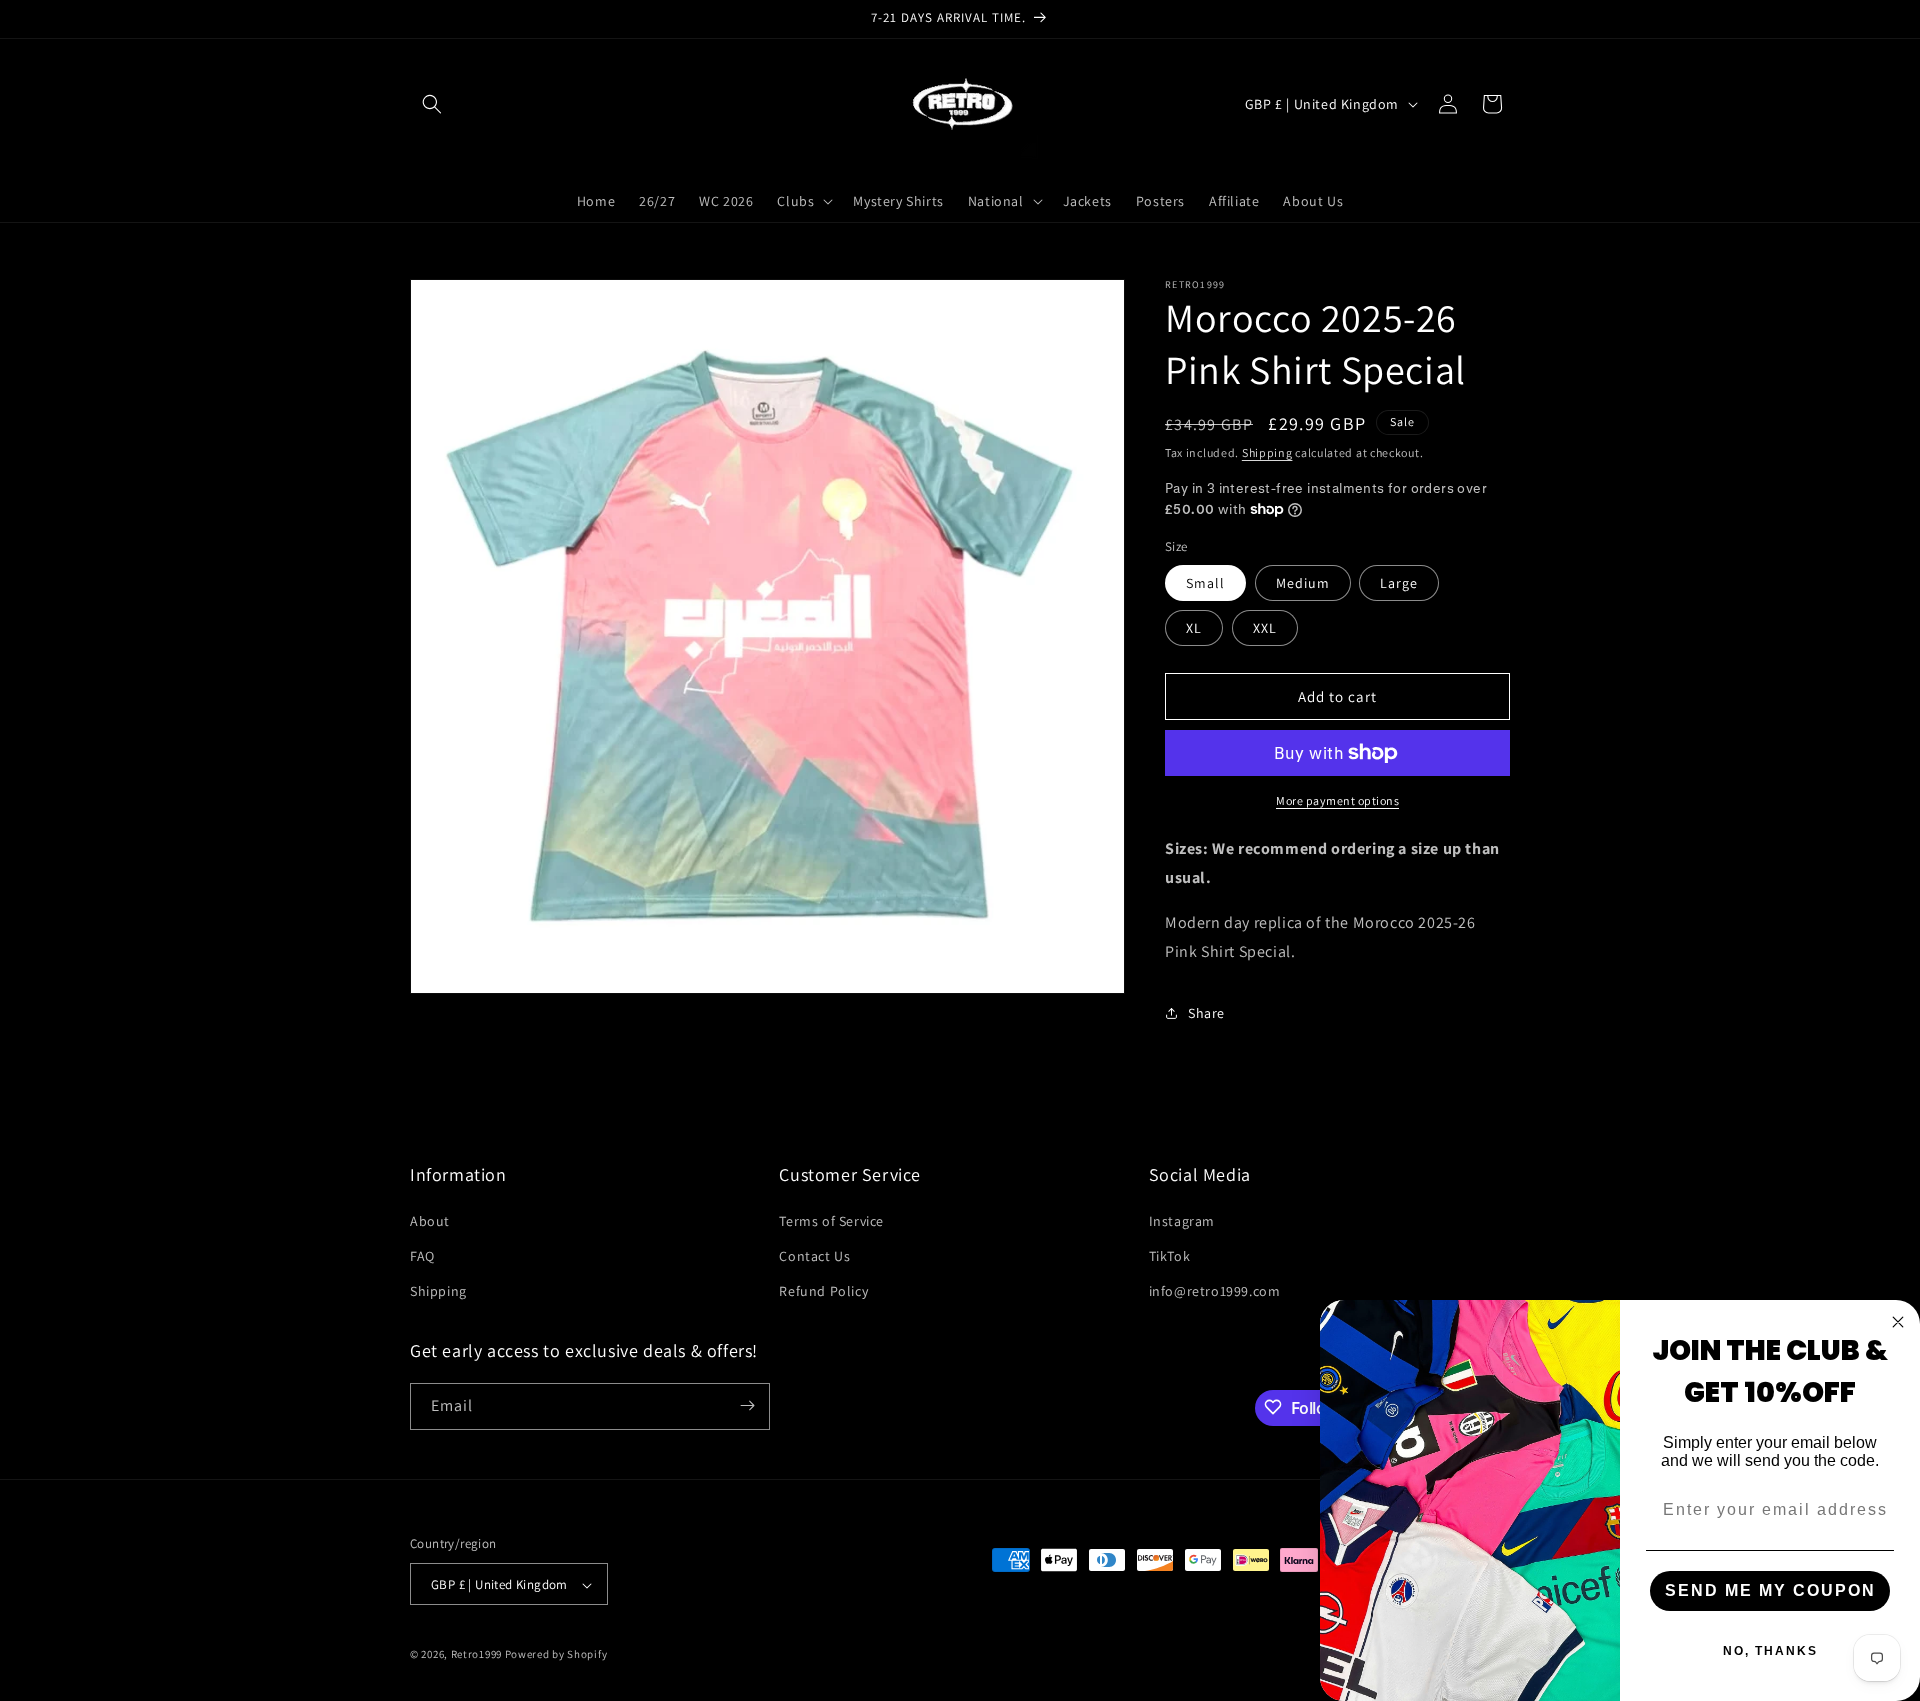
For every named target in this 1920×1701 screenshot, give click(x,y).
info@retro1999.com (1215, 1291)
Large (1399, 583)
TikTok (1170, 1255)
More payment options (1337, 800)
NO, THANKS (1770, 1651)
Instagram (1182, 1220)
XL (1194, 628)
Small (1205, 583)
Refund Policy (823, 1291)
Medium (1303, 583)
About (430, 1220)
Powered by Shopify (556, 1655)
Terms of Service (831, 1220)
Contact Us (814, 1255)
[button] (432, 104)
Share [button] (1206, 1013)
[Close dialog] (1898, 1322)
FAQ (422, 1255)
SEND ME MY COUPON (1770, 1590)
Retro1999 (476, 1655)
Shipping (1267, 452)
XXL (1265, 628)
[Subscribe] (747, 1405)
